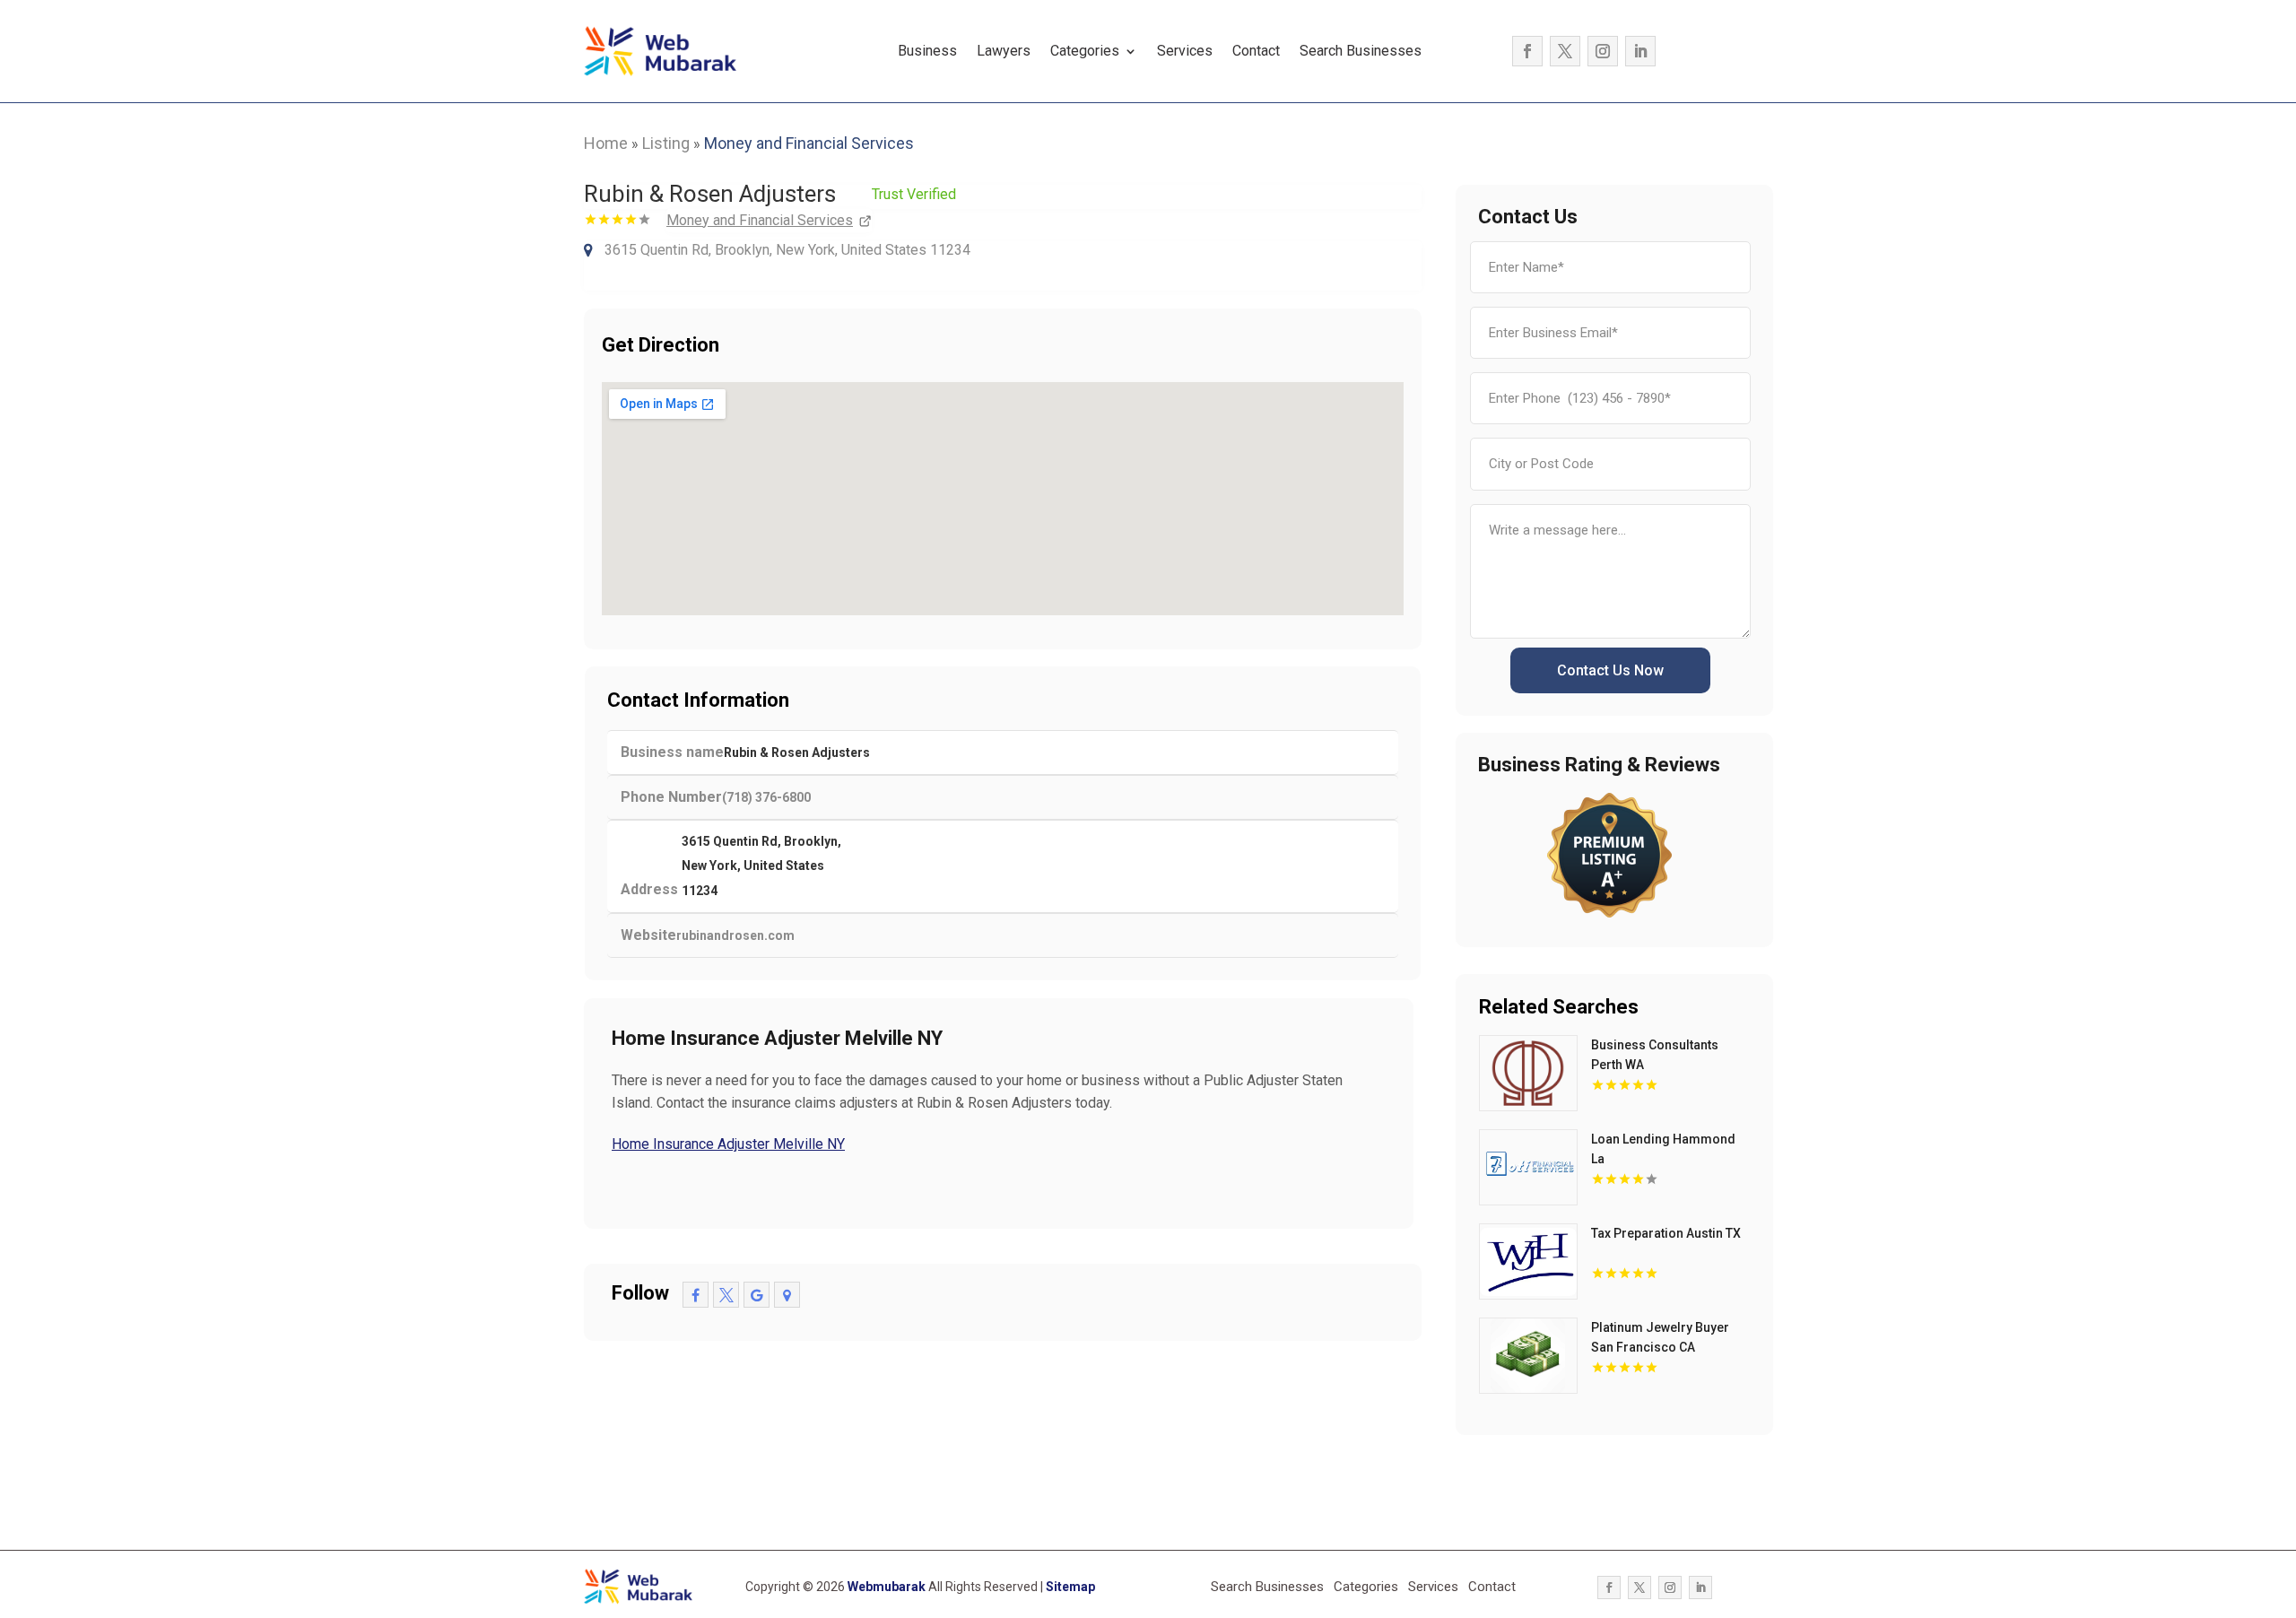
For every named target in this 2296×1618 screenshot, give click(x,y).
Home (606, 143)
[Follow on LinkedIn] (1640, 51)
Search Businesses (1361, 51)
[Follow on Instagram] (1603, 51)
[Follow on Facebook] (1527, 51)
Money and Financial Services (809, 143)
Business (927, 51)
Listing (666, 143)
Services (1185, 51)
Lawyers (1004, 51)
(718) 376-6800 (766, 797)
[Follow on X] (1565, 51)
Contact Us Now (1610, 670)
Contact (1256, 51)
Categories (1085, 51)
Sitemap (1070, 1587)
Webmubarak (887, 1587)
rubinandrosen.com (735, 935)
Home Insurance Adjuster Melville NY (728, 1144)
